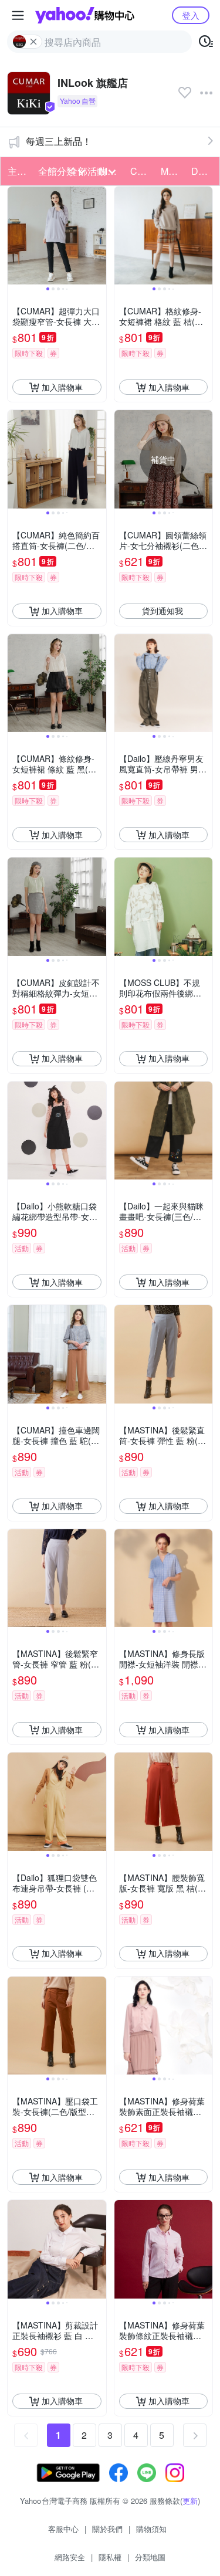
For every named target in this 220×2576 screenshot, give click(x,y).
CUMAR (142, 171)
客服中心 (63, 2529)
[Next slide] (99, 236)
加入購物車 (62, 387)
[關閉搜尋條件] (33, 42)
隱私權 (110, 2557)
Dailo (202, 171)
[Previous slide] (15, 236)
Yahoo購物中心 (85, 15)
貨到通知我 (163, 611)
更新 (190, 2501)
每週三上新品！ (59, 141)
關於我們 (107, 2529)
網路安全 (70, 2557)
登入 (191, 15)
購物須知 (151, 2529)
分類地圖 (150, 2557)
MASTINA (172, 171)
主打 (17, 171)
